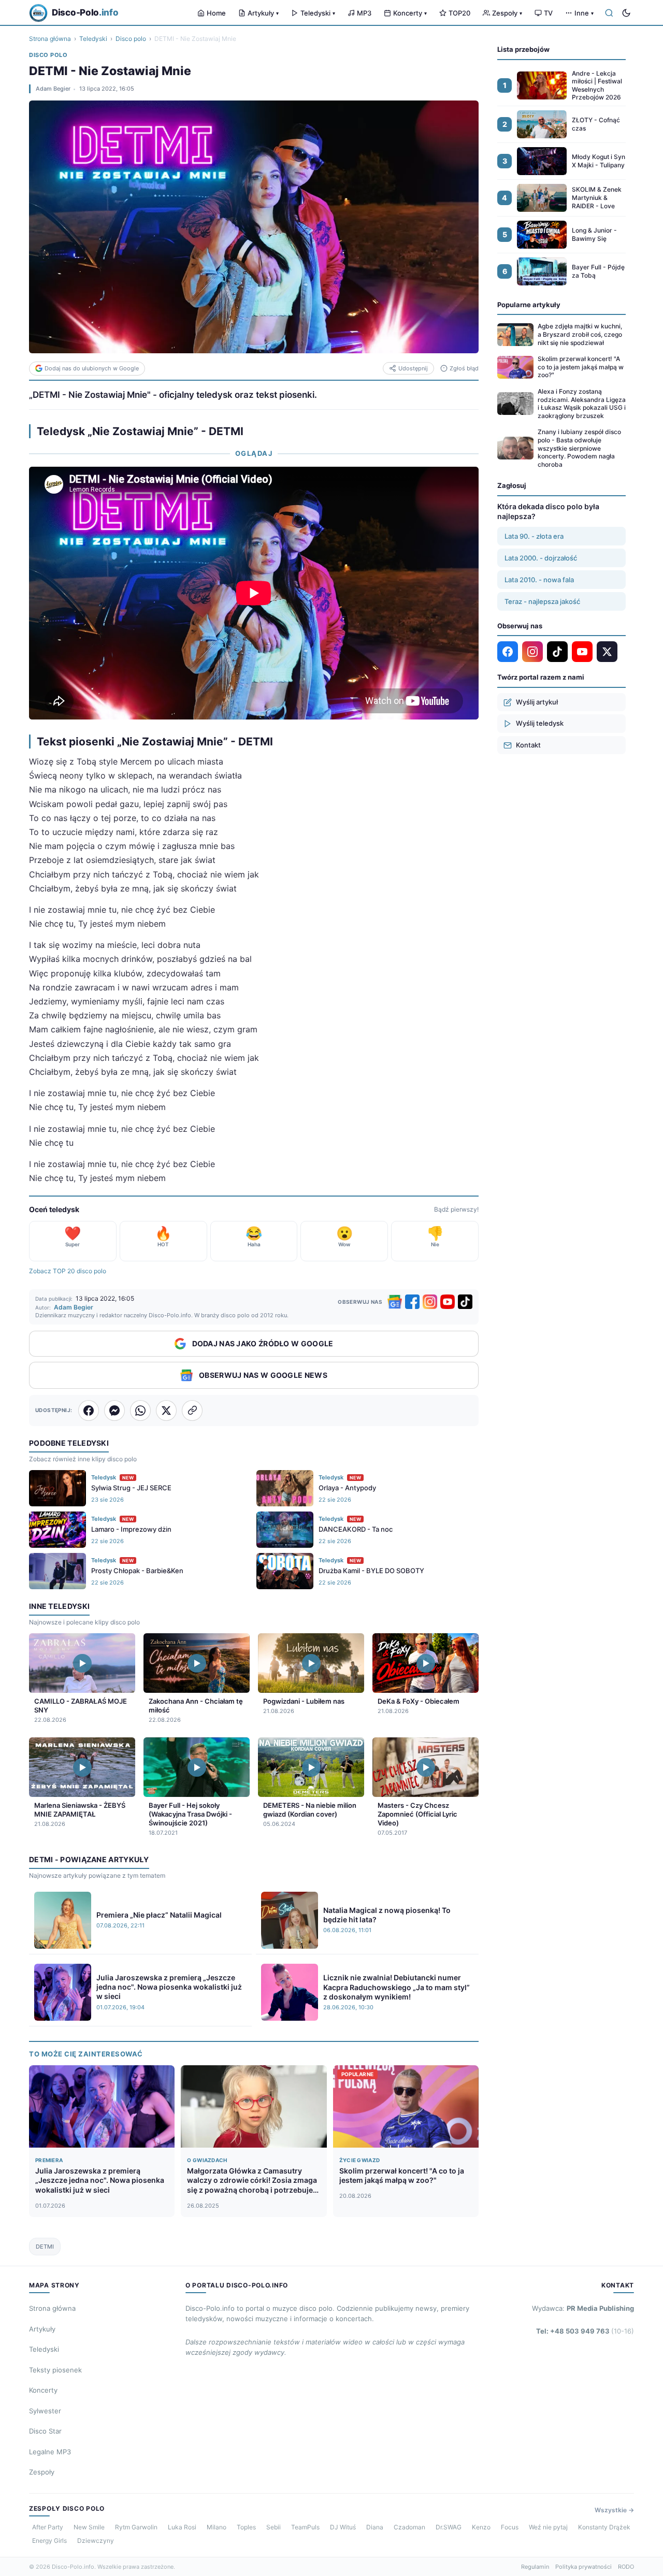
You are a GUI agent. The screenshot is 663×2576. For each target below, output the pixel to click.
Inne (584, 13)
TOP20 (459, 13)
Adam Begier (53, 89)
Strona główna (50, 39)
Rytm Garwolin (136, 2527)
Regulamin (535, 2567)
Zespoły (507, 13)
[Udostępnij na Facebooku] (89, 1411)
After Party (48, 2527)
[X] (607, 652)
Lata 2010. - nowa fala (539, 580)
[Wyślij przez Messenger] (114, 1411)
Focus (510, 2527)
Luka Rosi (182, 2527)
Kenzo (481, 2527)
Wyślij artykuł (537, 702)
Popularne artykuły (529, 305)
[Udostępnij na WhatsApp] (140, 1411)
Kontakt (528, 745)
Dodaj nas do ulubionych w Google (92, 368)
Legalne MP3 (50, 2452)
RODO (626, 2567)
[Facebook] (412, 1302)
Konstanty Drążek (604, 2527)
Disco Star (45, 2431)
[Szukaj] (609, 13)
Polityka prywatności (583, 2567)
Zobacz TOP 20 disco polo (68, 1271)
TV (548, 13)
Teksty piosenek (55, 2370)
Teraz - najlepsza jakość (542, 601)
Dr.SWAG (449, 2527)
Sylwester (45, 2411)
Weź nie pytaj (548, 2527)
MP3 (364, 13)
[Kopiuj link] (192, 1411)
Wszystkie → (614, 2510)
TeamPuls (305, 2527)
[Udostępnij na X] (166, 1411)
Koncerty (410, 13)
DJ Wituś (343, 2527)
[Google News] (395, 1302)
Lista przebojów (523, 49)
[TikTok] (465, 1302)
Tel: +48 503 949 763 (585, 2331)
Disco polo (131, 39)
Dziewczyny (96, 2541)
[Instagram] (430, 1302)
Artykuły (263, 13)
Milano (217, 2527)
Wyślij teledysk (540, 723)
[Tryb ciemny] (626, 13)
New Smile (89, 2527)
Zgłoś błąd (464, 368)
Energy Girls (49, 2541)
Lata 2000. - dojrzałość (541, 558)
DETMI (45, 2247)
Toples (246, 2527)
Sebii (273, 2527)
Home (216, 13)
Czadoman (409, 2527)
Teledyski (318, 13)
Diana (375, 2527)
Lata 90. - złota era (534, 536)
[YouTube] (448, 1302)
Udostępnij (413, 368)
